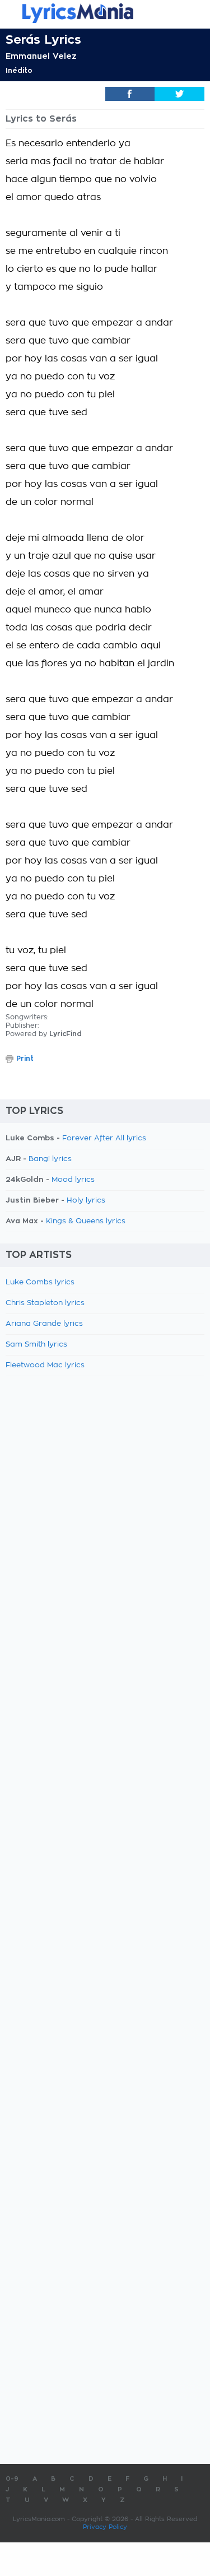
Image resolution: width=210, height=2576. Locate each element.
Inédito (19, 71)
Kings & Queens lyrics (86, 1221)
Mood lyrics (73, 1180)
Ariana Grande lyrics (44, 1324)
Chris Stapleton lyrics (45, 1303)
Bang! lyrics (50, 1159)
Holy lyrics (86, 1201)
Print (25, 1059)
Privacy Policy (105, 2527)
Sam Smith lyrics (36, 1345)
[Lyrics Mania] (105, 13)
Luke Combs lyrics (40, 1282)
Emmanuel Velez (41, 56)
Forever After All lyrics (104, 1138)
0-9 (12, 2479)
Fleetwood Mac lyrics (45, 1365)
